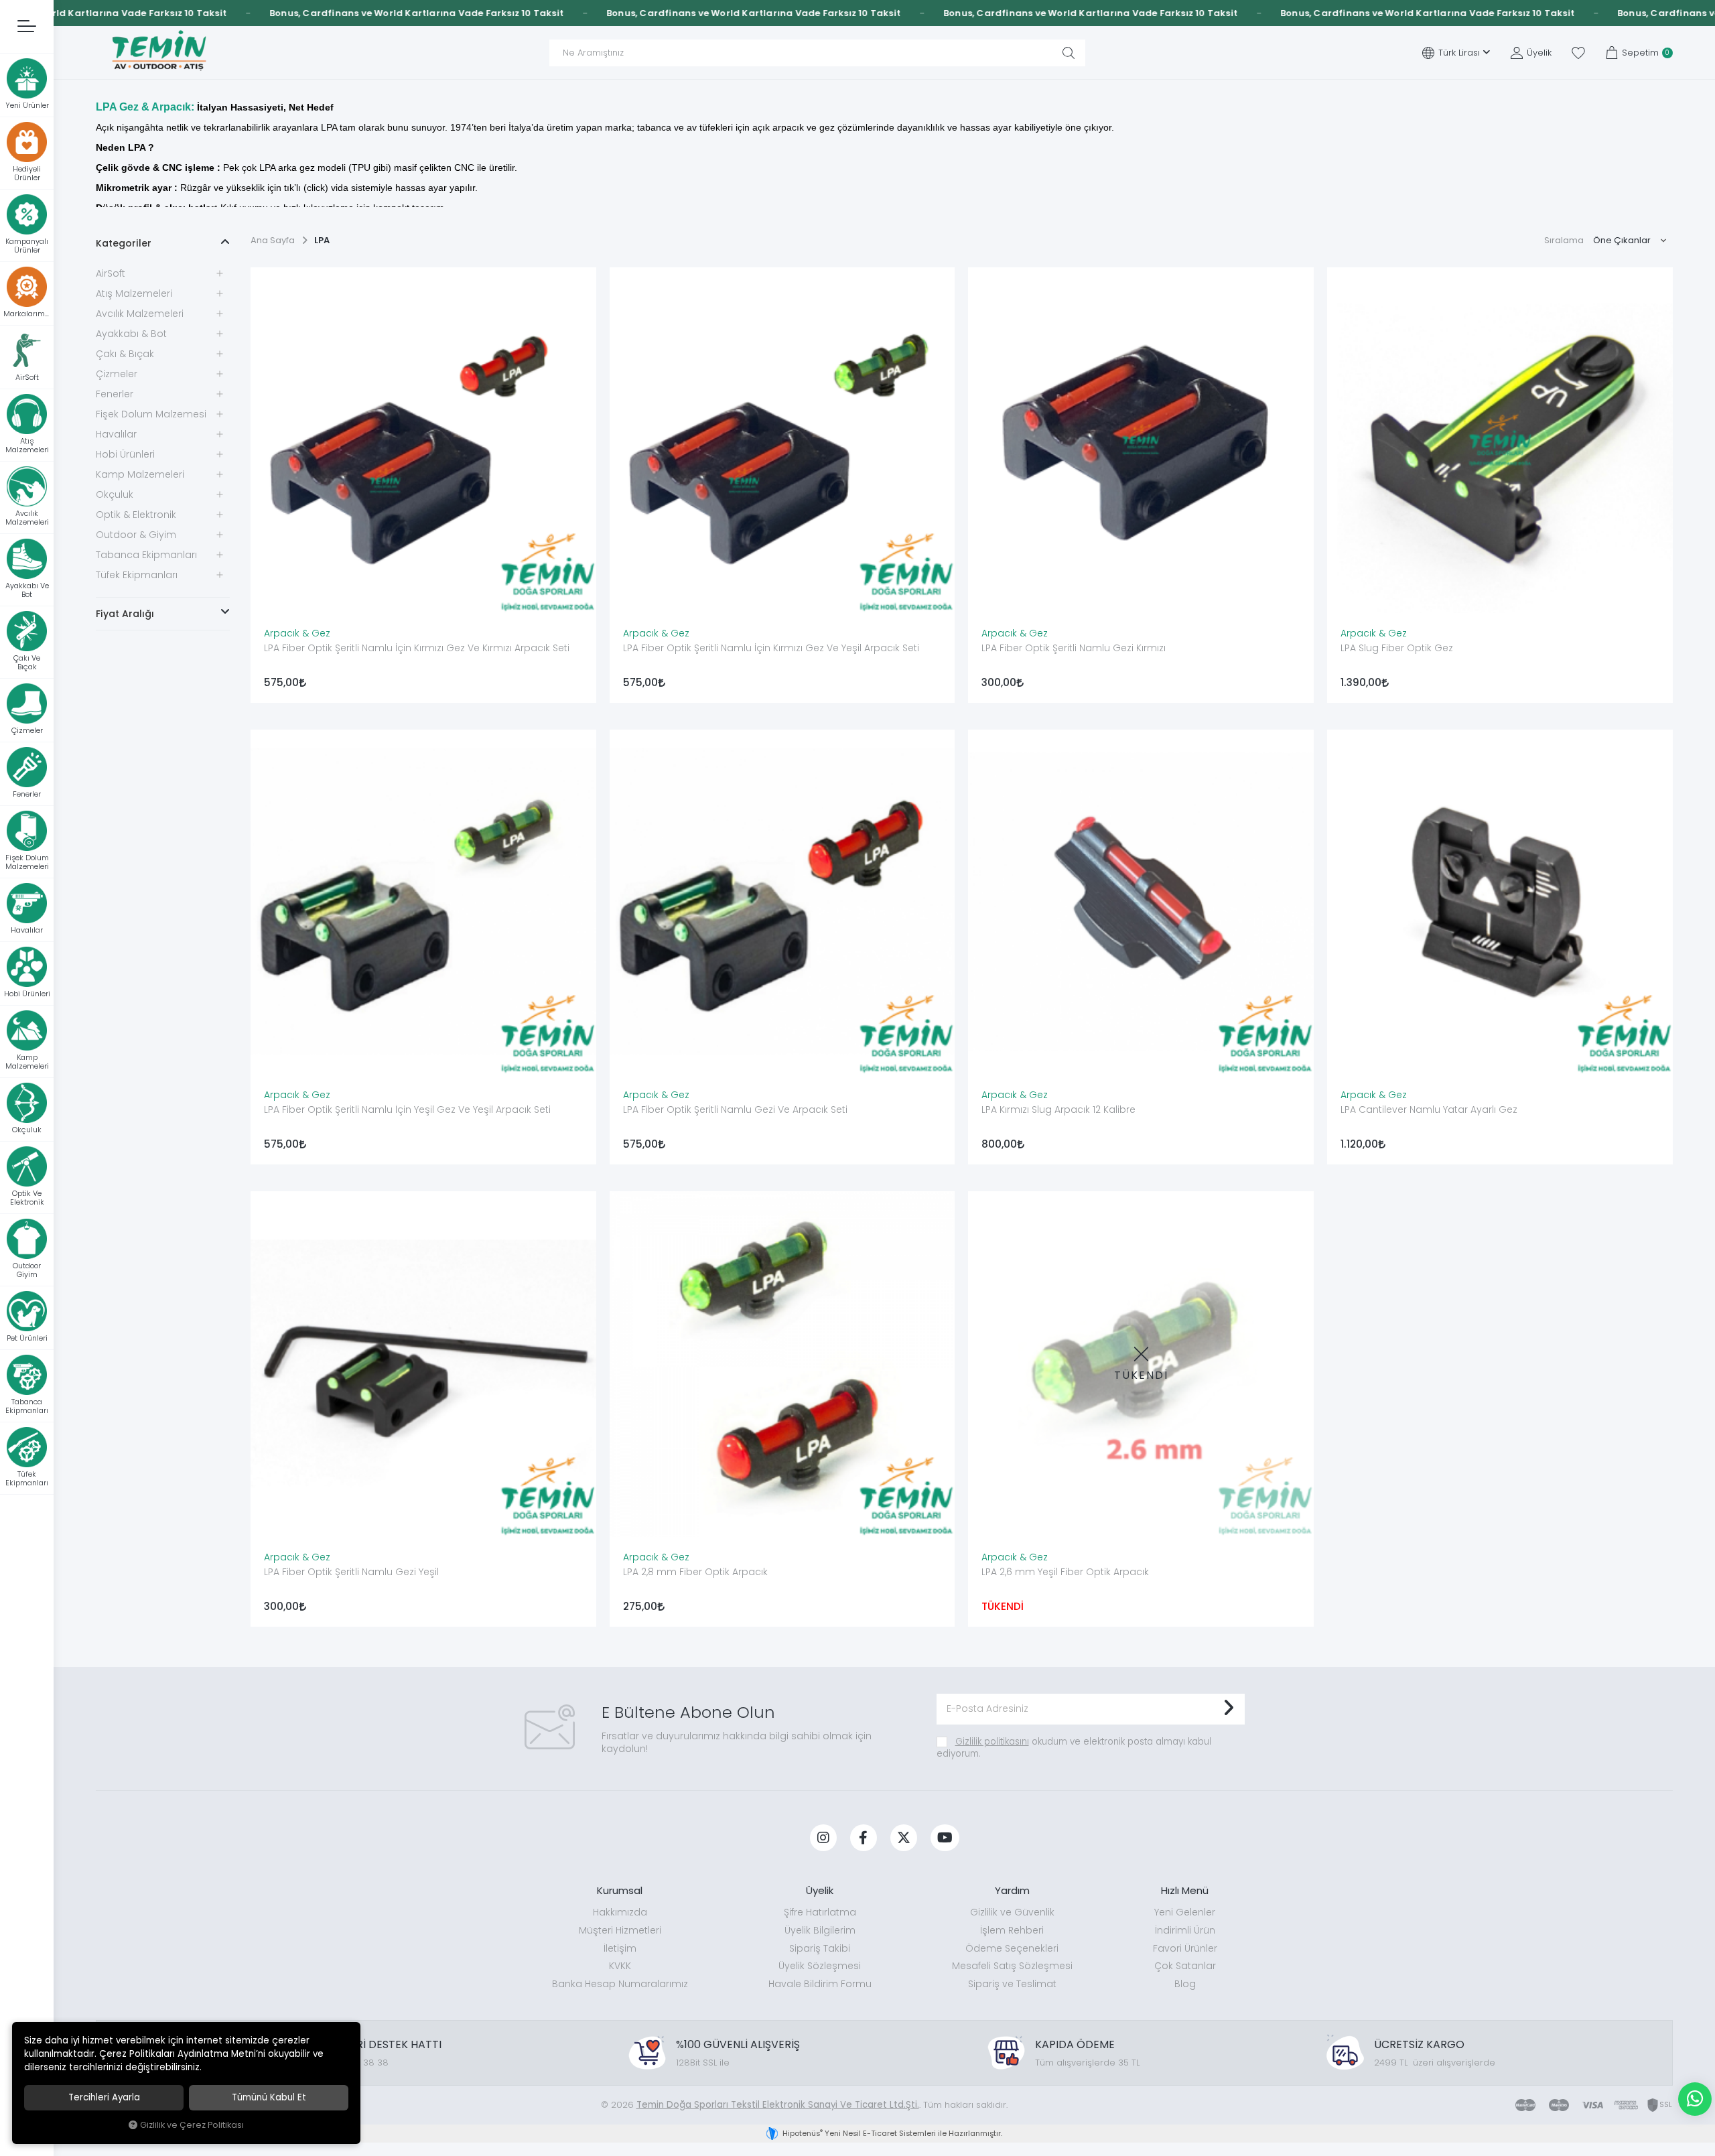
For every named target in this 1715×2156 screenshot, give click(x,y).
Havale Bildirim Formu (820, 1984)
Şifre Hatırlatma (820, 1912)
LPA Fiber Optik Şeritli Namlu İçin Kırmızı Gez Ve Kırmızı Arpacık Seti (417, 648)
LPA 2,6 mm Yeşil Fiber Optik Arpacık (1065, 1572)
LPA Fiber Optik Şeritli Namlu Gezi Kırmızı (1074, 648)
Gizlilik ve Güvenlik (1012, 1912)
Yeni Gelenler (1185, 1912)
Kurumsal (620, 1890)
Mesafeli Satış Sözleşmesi (1012, 1966)
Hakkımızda (620, 1912)
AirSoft (111, 273)
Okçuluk (115, 494)
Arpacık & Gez (297, 633)
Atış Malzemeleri (134, 293)
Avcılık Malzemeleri (140, 314)
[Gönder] (1228, 1709)
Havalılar (116, 434)
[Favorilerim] (1578, 53)
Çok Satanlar (1185, 1966)
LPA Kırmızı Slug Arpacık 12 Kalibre (1058, 1109)
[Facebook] (864, 1838)
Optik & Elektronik (136, 515)
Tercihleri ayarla (104, 2097)
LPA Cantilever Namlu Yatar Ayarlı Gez (1429, 1109)
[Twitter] (904, 1838)
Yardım (1012, 1890)
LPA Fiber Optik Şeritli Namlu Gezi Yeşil (351, 1572)
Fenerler (115, 394)
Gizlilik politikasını (992, 1742)
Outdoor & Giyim (136, 535)
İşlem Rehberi (1012, 1930)
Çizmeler (117, 374)
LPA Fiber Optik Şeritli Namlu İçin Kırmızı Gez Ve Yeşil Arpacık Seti (771, 648)
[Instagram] (823, 1838)
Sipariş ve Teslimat (1012, 1984)
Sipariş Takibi (820, 1948)
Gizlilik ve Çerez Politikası (192, 2125)
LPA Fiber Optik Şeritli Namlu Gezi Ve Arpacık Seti (735, 1109)
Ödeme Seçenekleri (1012, 1948)
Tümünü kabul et (269, 2097)
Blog (1185, 1984)
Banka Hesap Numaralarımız (620, 1984)
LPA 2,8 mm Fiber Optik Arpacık (695, 1572)
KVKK (620, 1966)
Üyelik (820, 1890)
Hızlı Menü (1185, 1890)
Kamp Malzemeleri (140, 474)
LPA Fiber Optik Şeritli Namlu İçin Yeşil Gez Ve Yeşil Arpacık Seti (407, 1109)
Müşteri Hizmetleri (620, 1930)
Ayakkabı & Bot (131, 334)
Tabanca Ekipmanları (146, 555)
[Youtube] (945, 1838)
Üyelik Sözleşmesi (820, 1966)
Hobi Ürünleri (125, 454)
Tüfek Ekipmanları (137, 575)
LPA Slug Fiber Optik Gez (1397, 648)
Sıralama (1564, 240)
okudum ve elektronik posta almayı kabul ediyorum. (1074, 1748)
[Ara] (1069, 53)
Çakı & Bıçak (125, 354)
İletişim (620, 1948)
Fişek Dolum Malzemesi (151, 414)
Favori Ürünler (1185, 1948)
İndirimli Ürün (1185, 1930)
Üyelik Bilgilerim (820, 1930)
